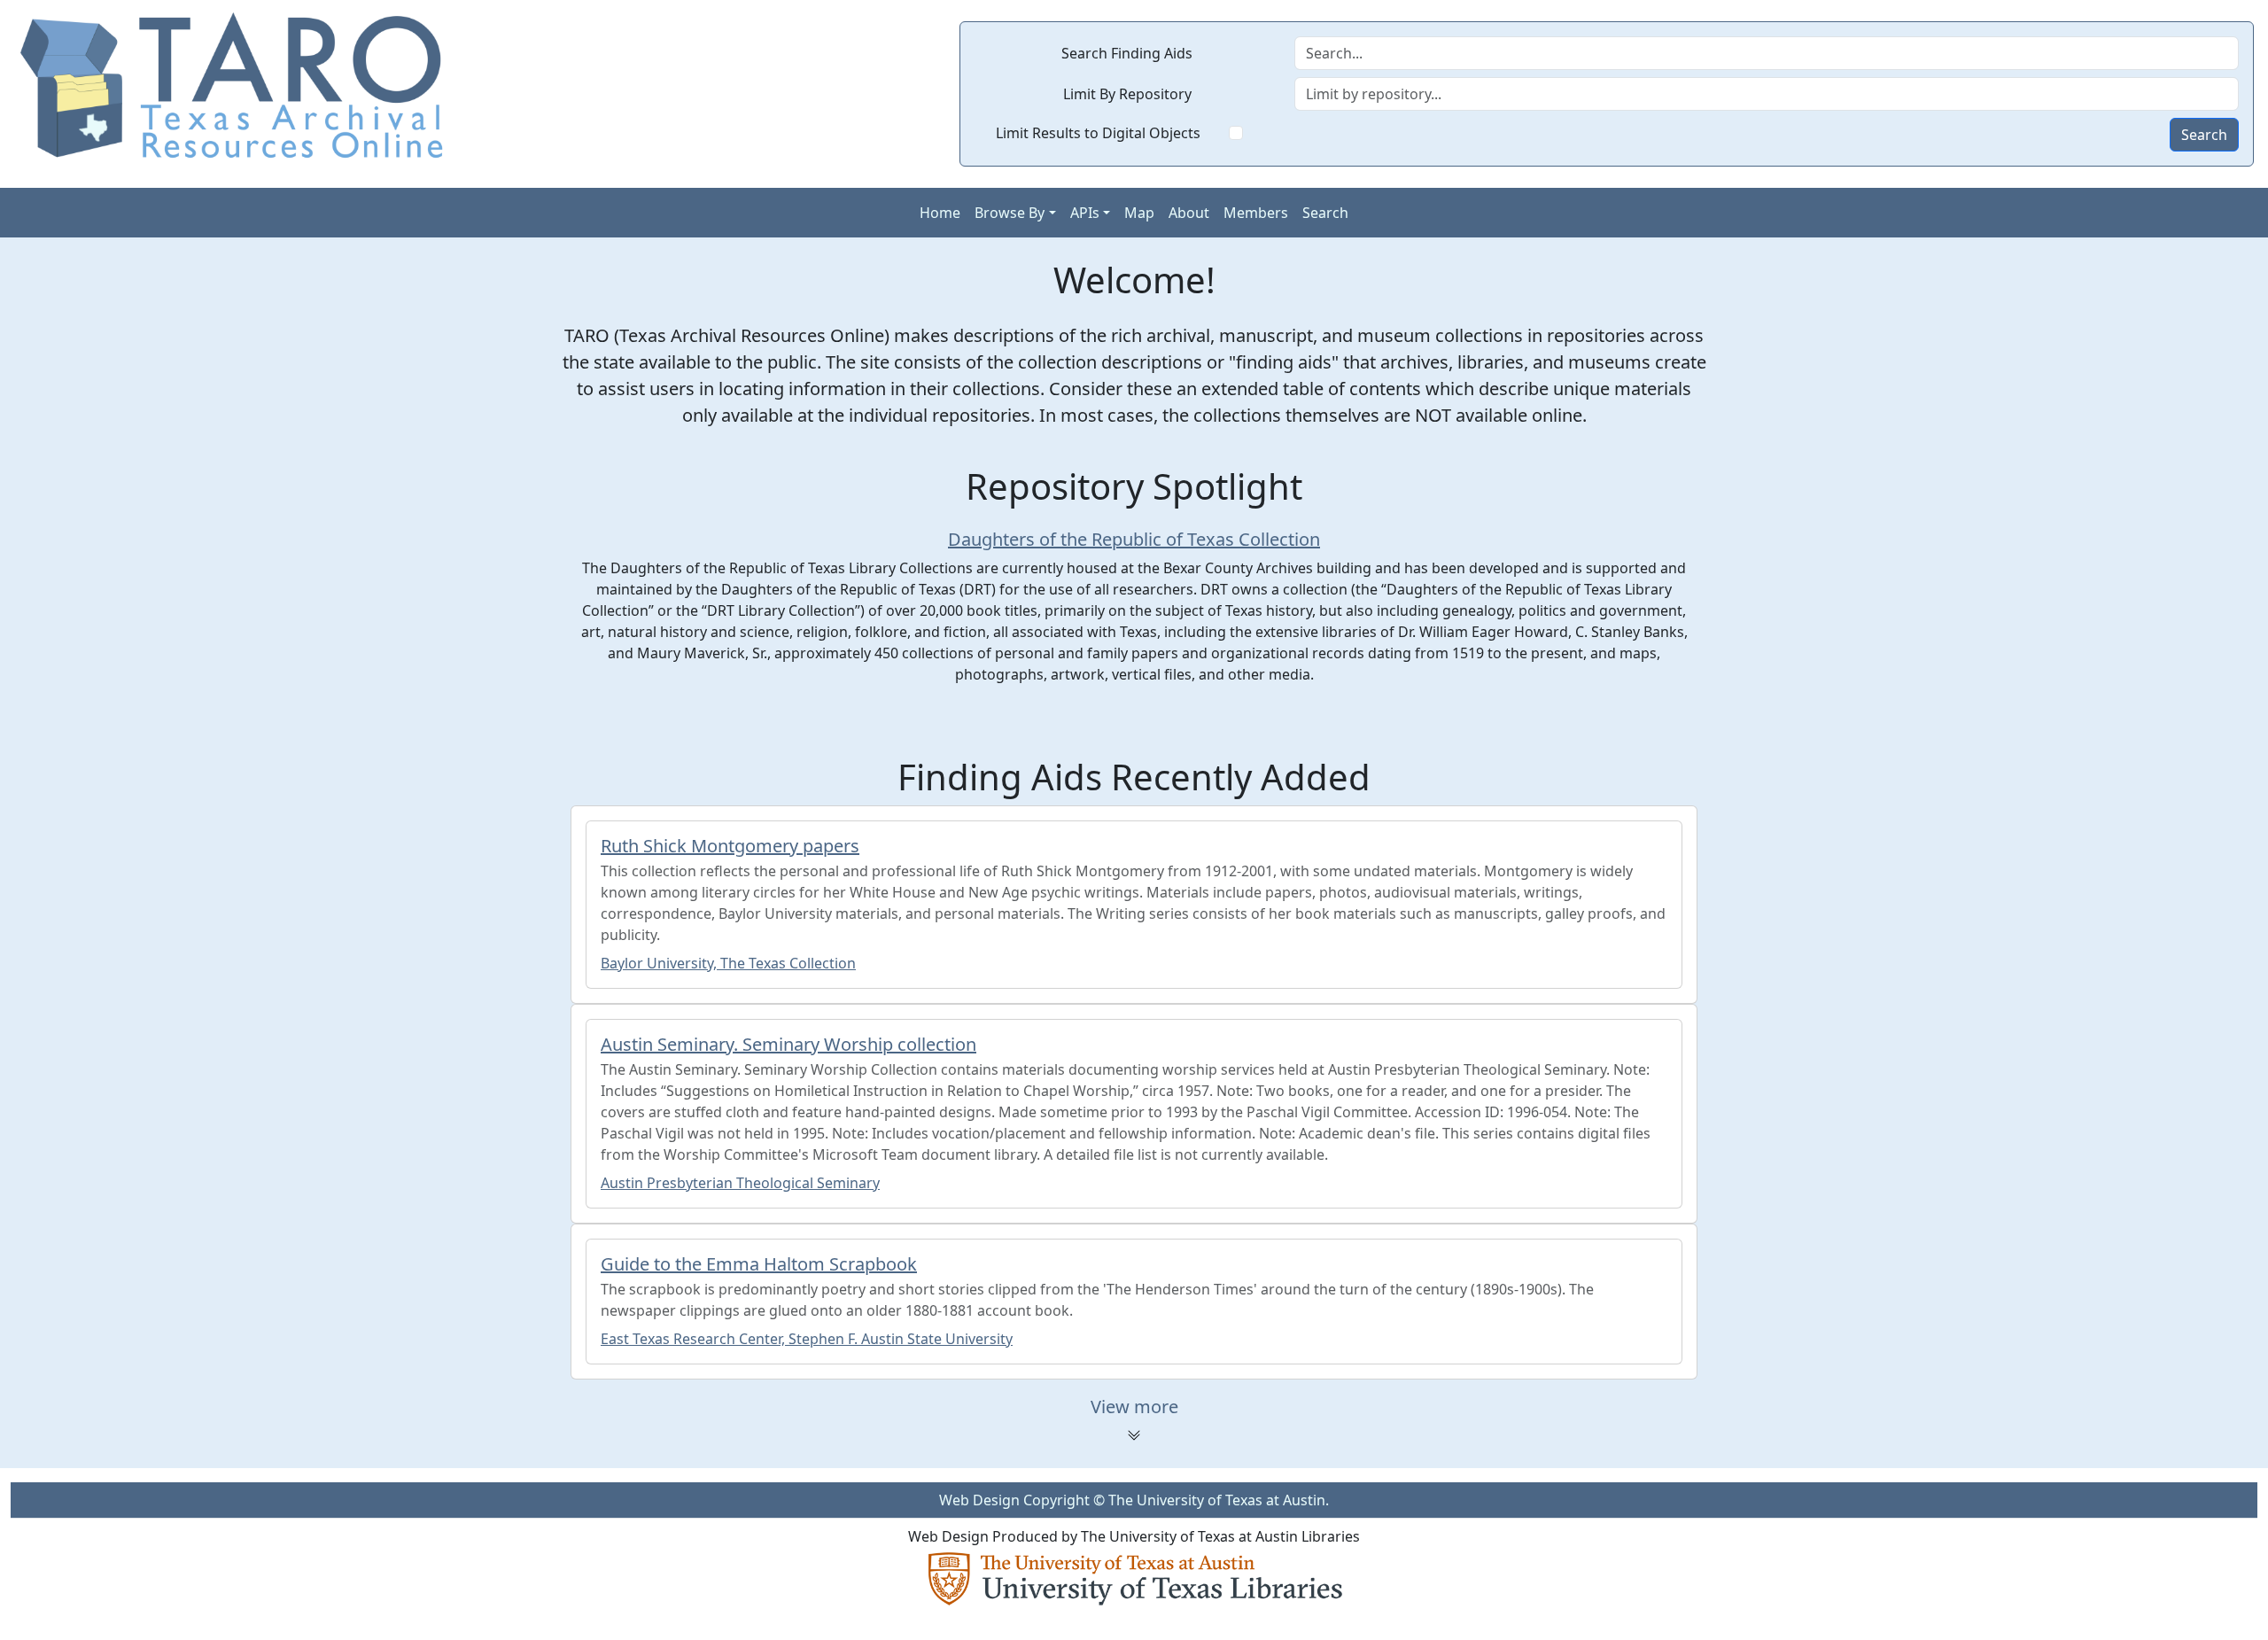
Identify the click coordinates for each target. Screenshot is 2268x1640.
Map (1139, 213)
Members (1256, 213)
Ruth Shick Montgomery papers (730, 846)
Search (2204, 135)
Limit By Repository (1127, 94)
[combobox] (1767, 94)
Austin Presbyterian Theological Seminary (740, 1183)
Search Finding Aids (1127, 53)
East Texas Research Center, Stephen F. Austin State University (807, 1339)
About (1189, 213)
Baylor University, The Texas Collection (728, 963)
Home (940, 213)
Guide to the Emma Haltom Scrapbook (759, 1264)
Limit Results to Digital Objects (1098, 133)
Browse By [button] (1010, 213)
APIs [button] (1085, 213)
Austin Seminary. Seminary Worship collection (788, 1044)
